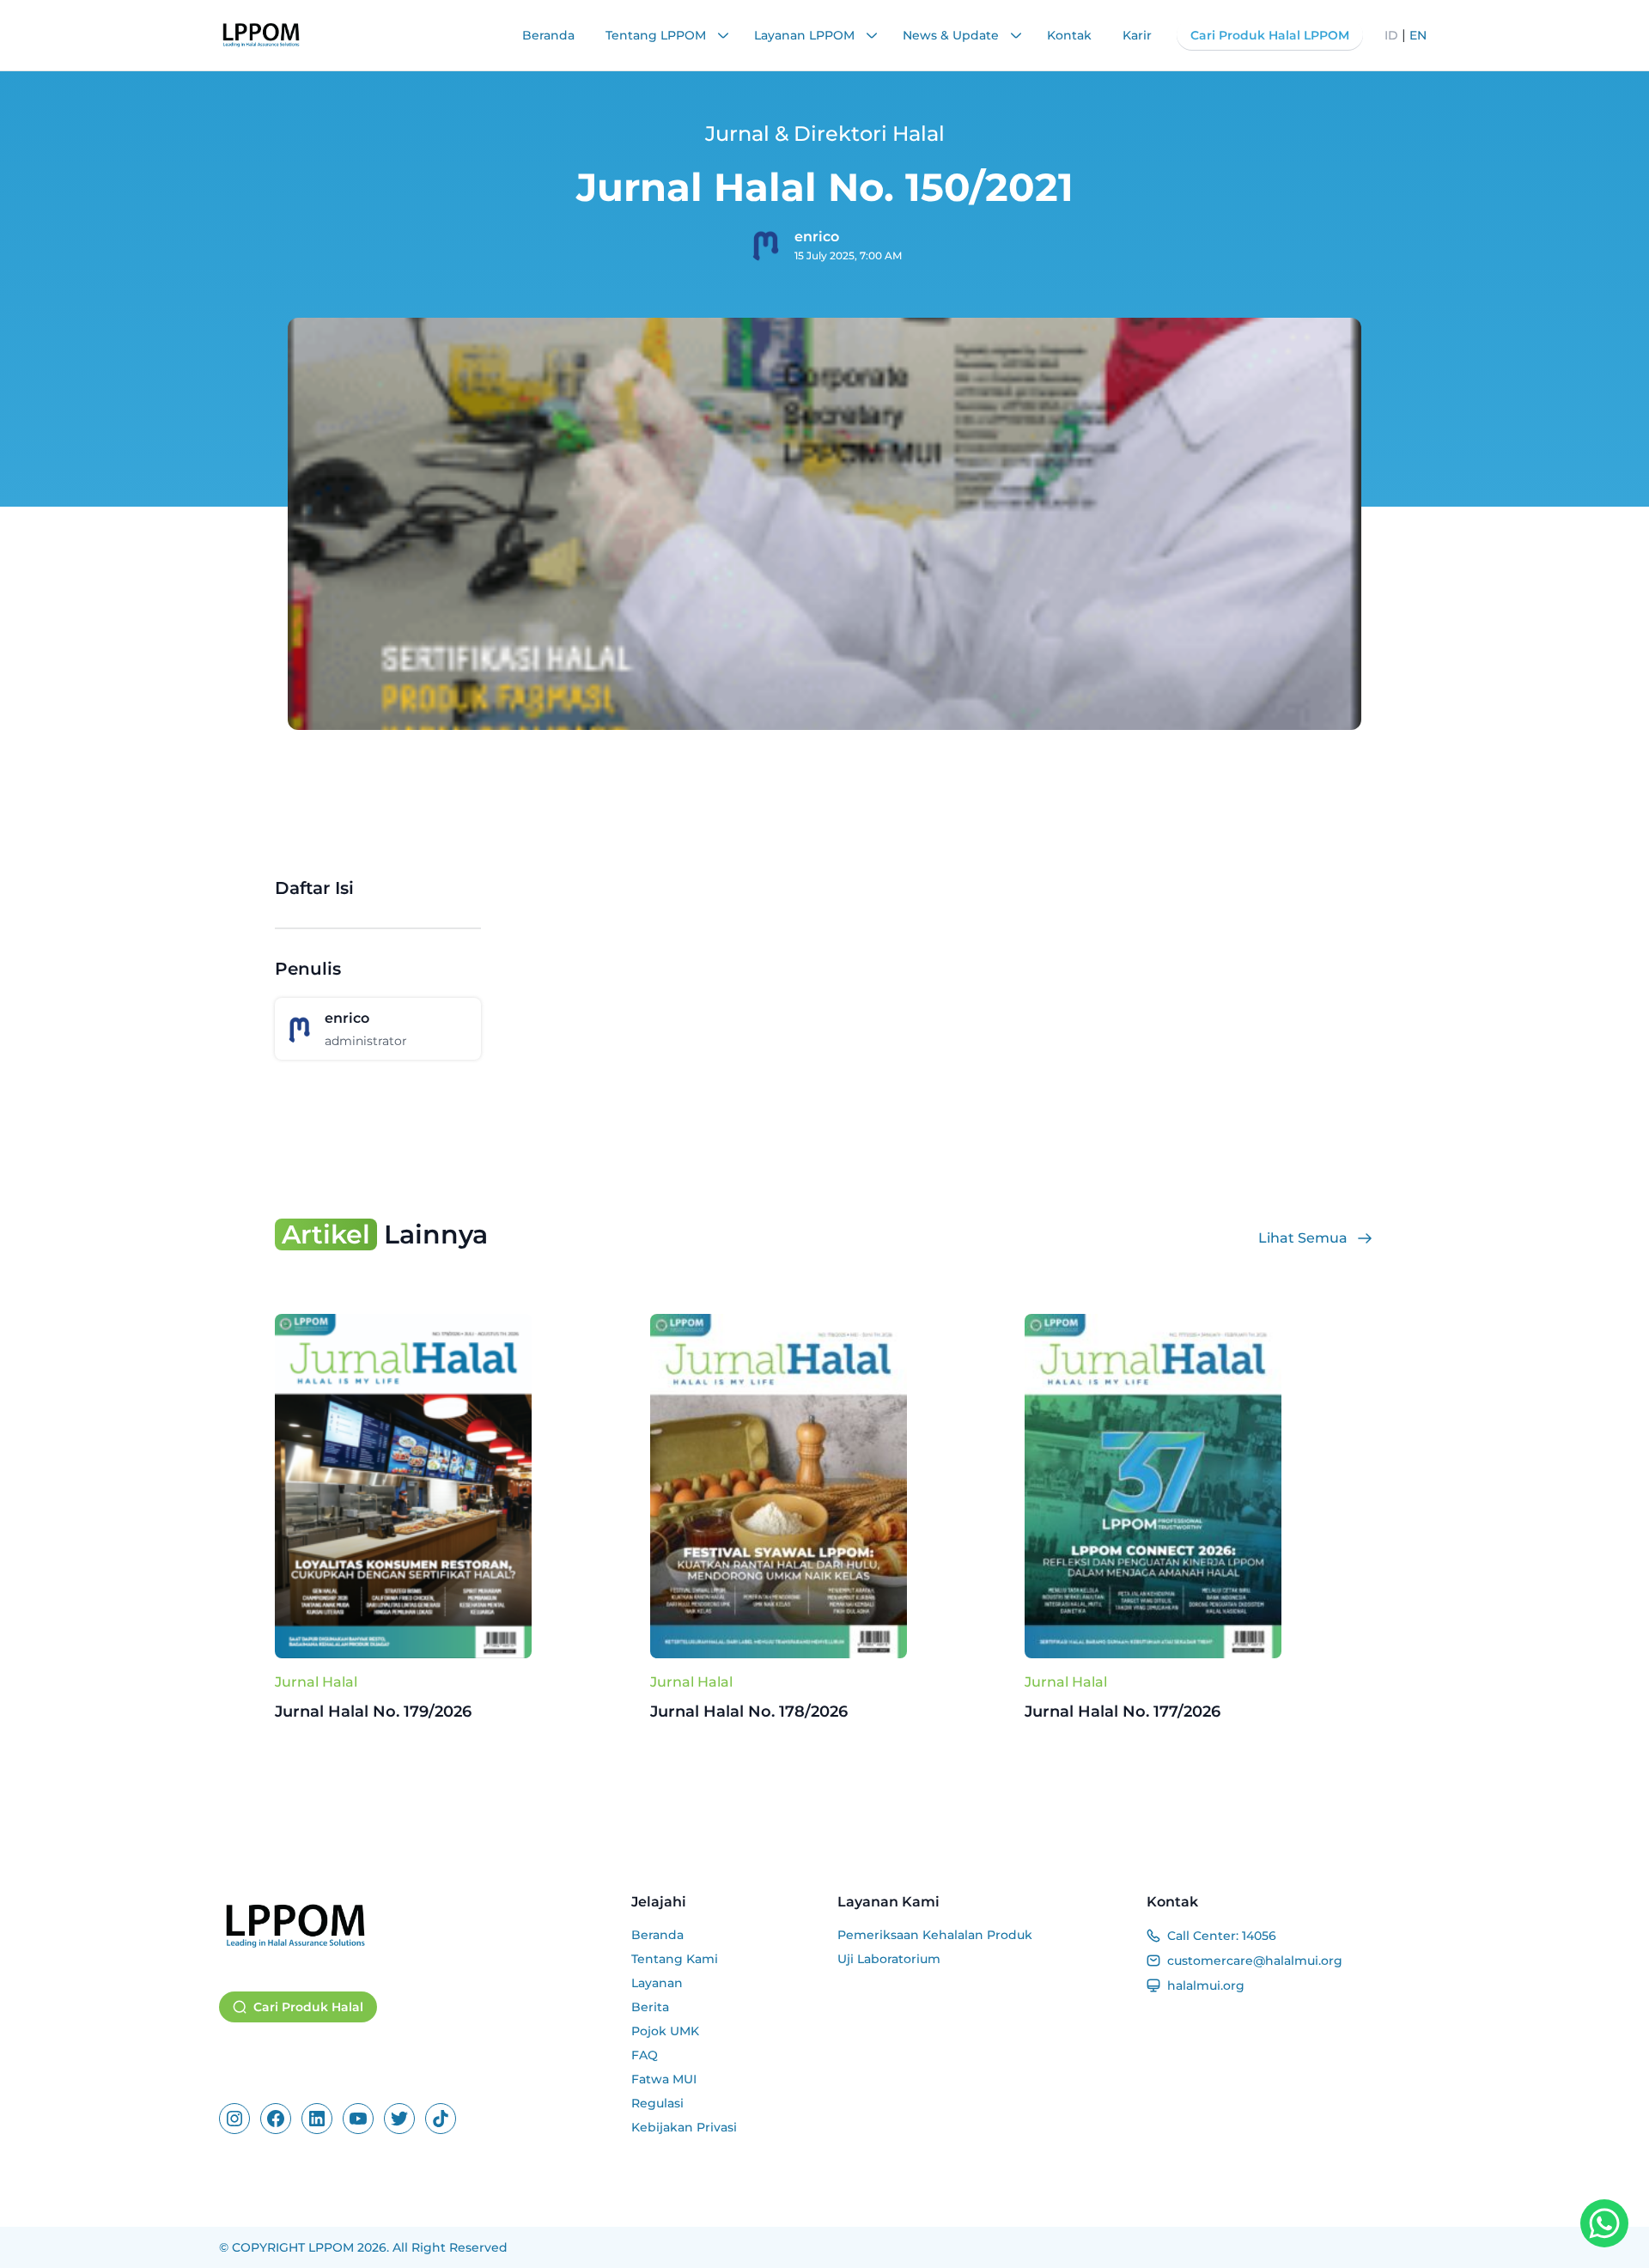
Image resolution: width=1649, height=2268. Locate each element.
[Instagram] (234, 2119)
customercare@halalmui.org (1255, 1961)
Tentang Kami (675, 1959)
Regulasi (657, 2103)
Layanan (657, 1983)
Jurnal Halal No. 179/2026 (373, 1712)
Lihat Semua (1303, 1238)
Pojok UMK (665, 2031)
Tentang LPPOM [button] (657, 35)
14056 (1259, 1936)
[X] (399, 2119)
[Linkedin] (317, 2119)
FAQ (645, 2055)
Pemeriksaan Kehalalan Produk (935, 1935)
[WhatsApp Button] (1604, 2223)
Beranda (548, 35)
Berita (650, 2007)
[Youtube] (358, 2119)
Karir (1137, 35)
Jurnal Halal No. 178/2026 (749, 1712)
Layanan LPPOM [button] (806, 35)
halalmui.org (1206, 1985)
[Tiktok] (441, 2119)
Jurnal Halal (316, 1682)
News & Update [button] (952, 35)
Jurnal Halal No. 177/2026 (1123, 1712)
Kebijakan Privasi (684, 2127)
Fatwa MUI (664, 2079)
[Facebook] (276, 2119)
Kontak (1069, 35)
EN (1418, 35)
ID (1391, 35)
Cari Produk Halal (308, 2007)
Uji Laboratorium (889, 1959)
